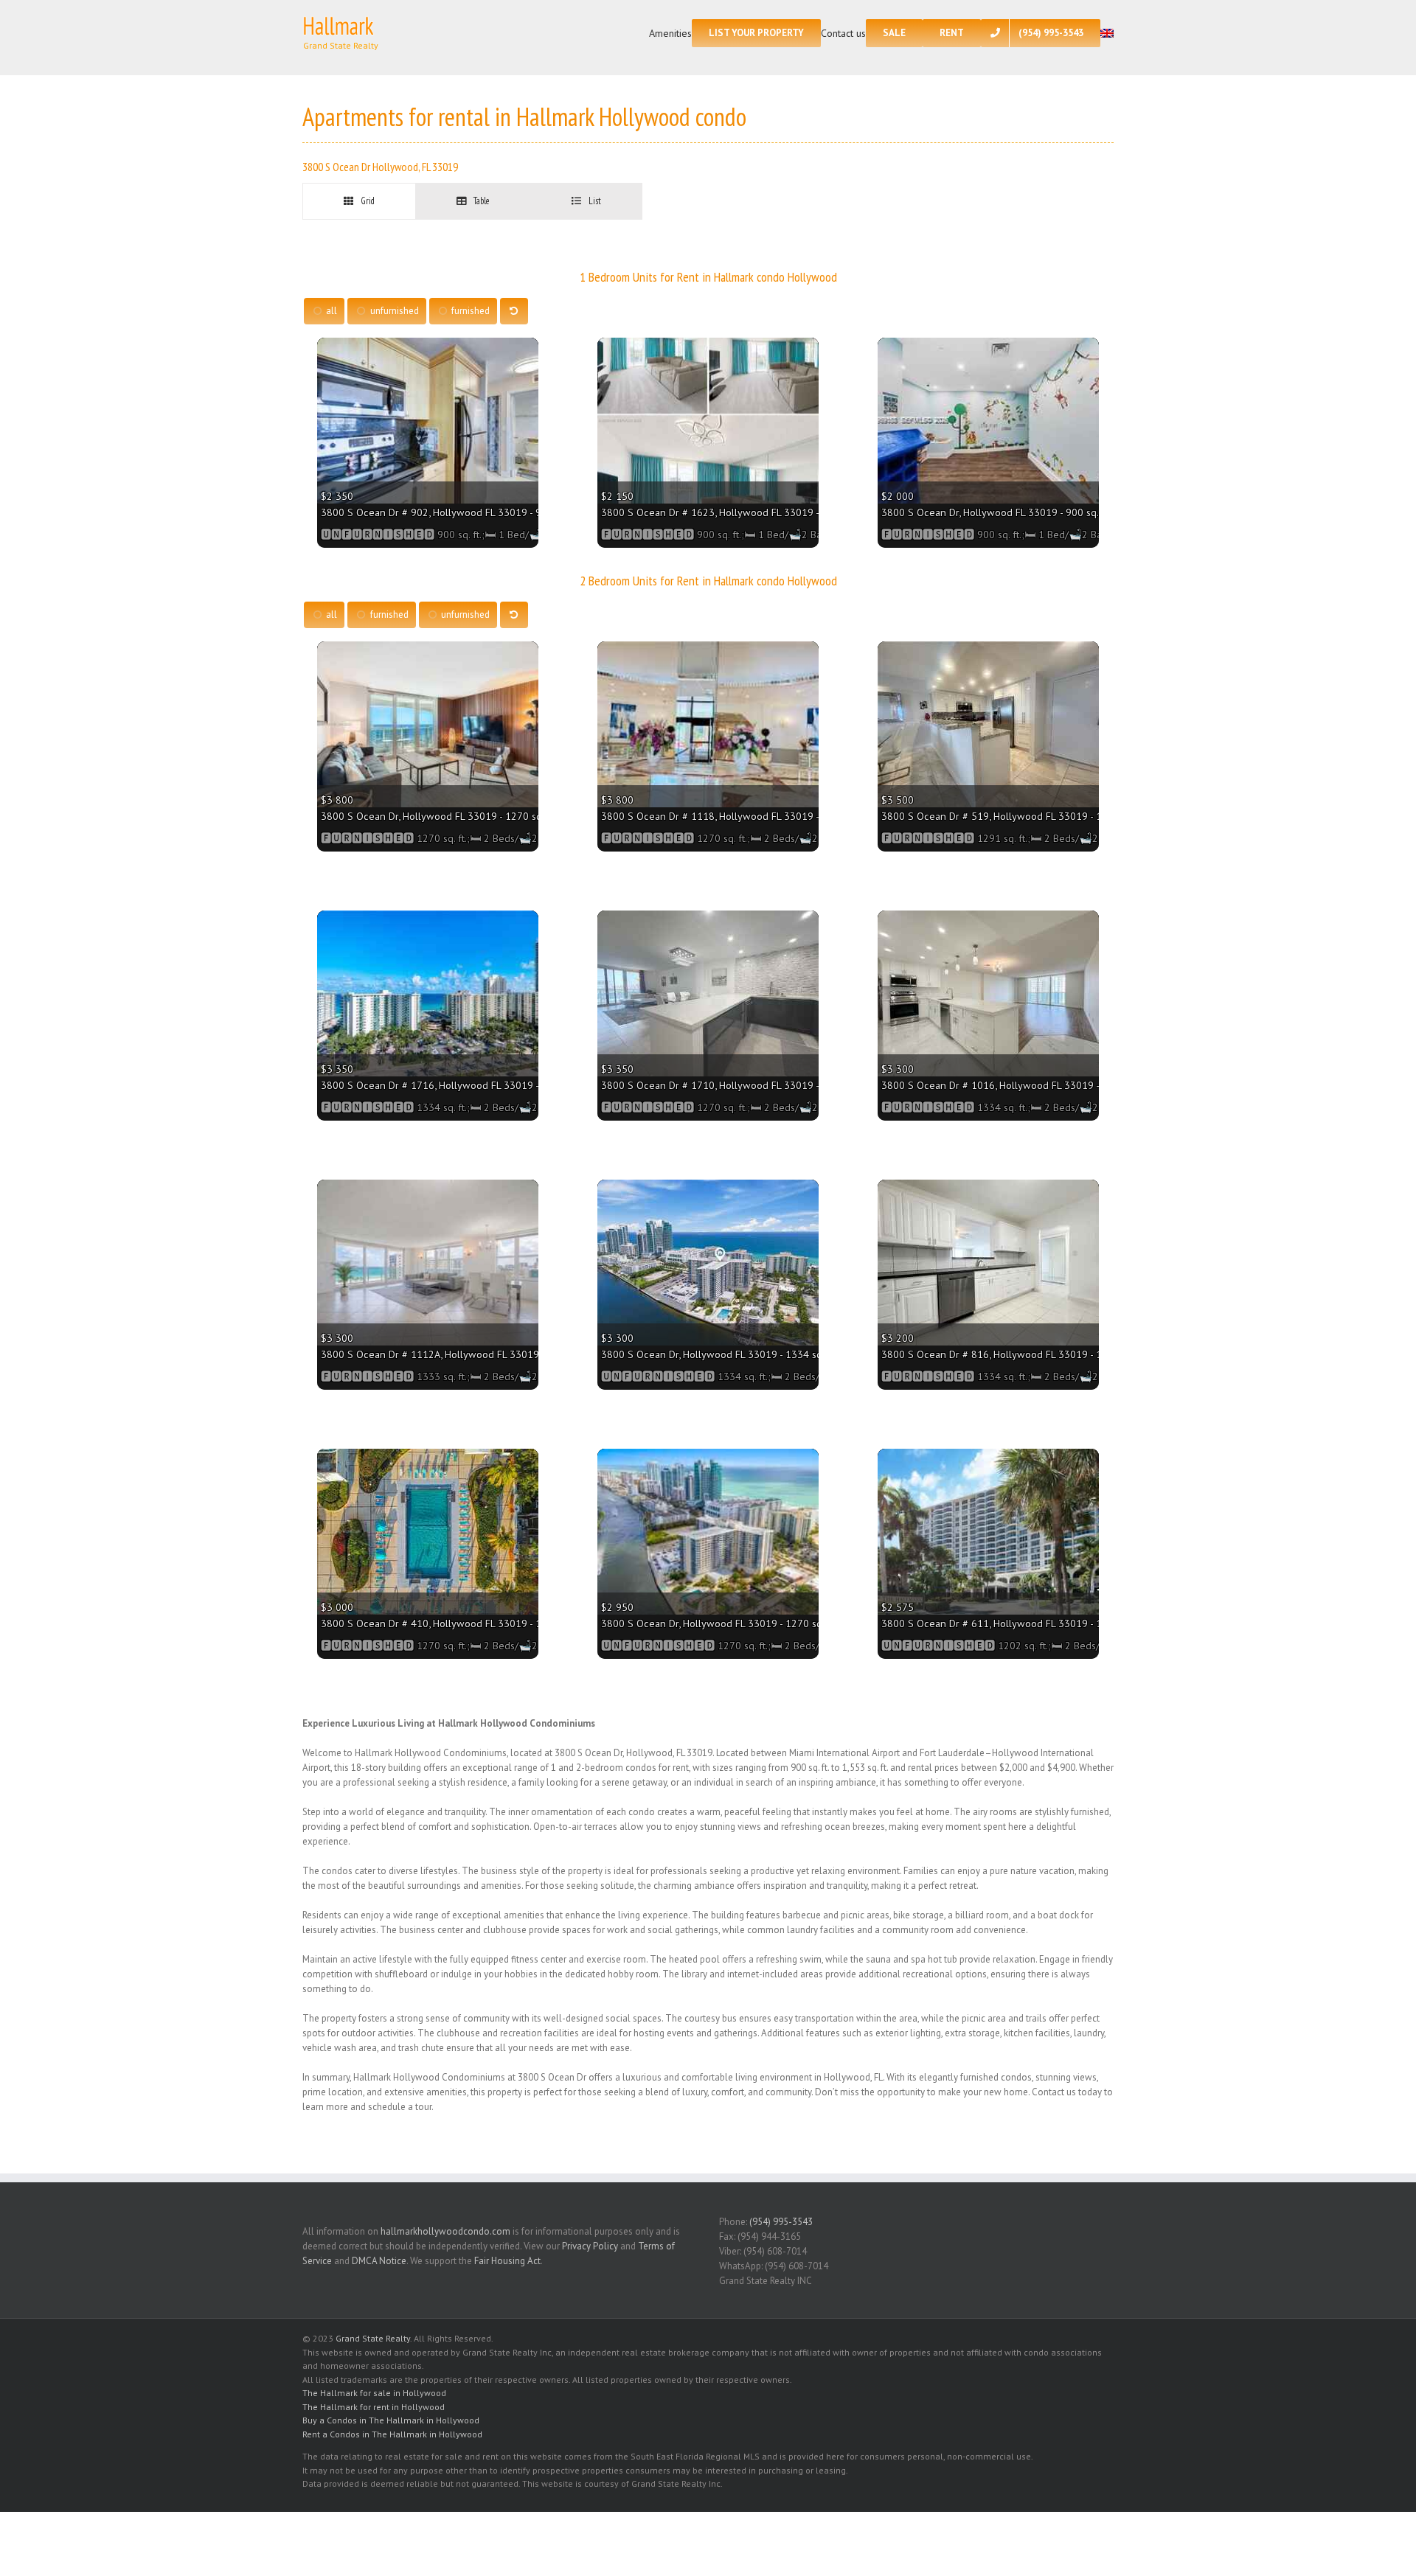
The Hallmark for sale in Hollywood (374, 2393)
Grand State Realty (373, 2338)
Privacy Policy (590, 2246)
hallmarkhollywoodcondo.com (445, 2231)
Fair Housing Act (507, 2261)
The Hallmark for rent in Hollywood (374, 2407)
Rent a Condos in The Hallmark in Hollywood (392, 2434)
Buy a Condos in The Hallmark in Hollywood (391, 2420)
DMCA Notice (379, 2261)
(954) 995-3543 (781, 2222)
